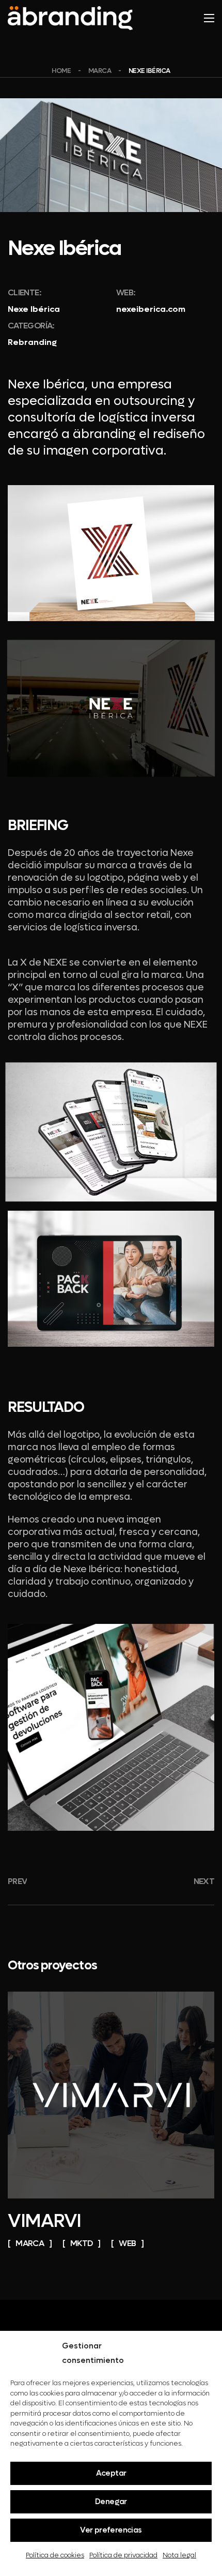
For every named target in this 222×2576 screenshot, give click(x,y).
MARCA (100, 71)
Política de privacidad (123, 2555)
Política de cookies (55, 2555)
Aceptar (111, 2473)
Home (61, 71)
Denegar (111, 2502)
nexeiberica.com (151, 309)
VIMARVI (44, 2221)
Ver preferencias (111, 2530)
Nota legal (179, 2555)
